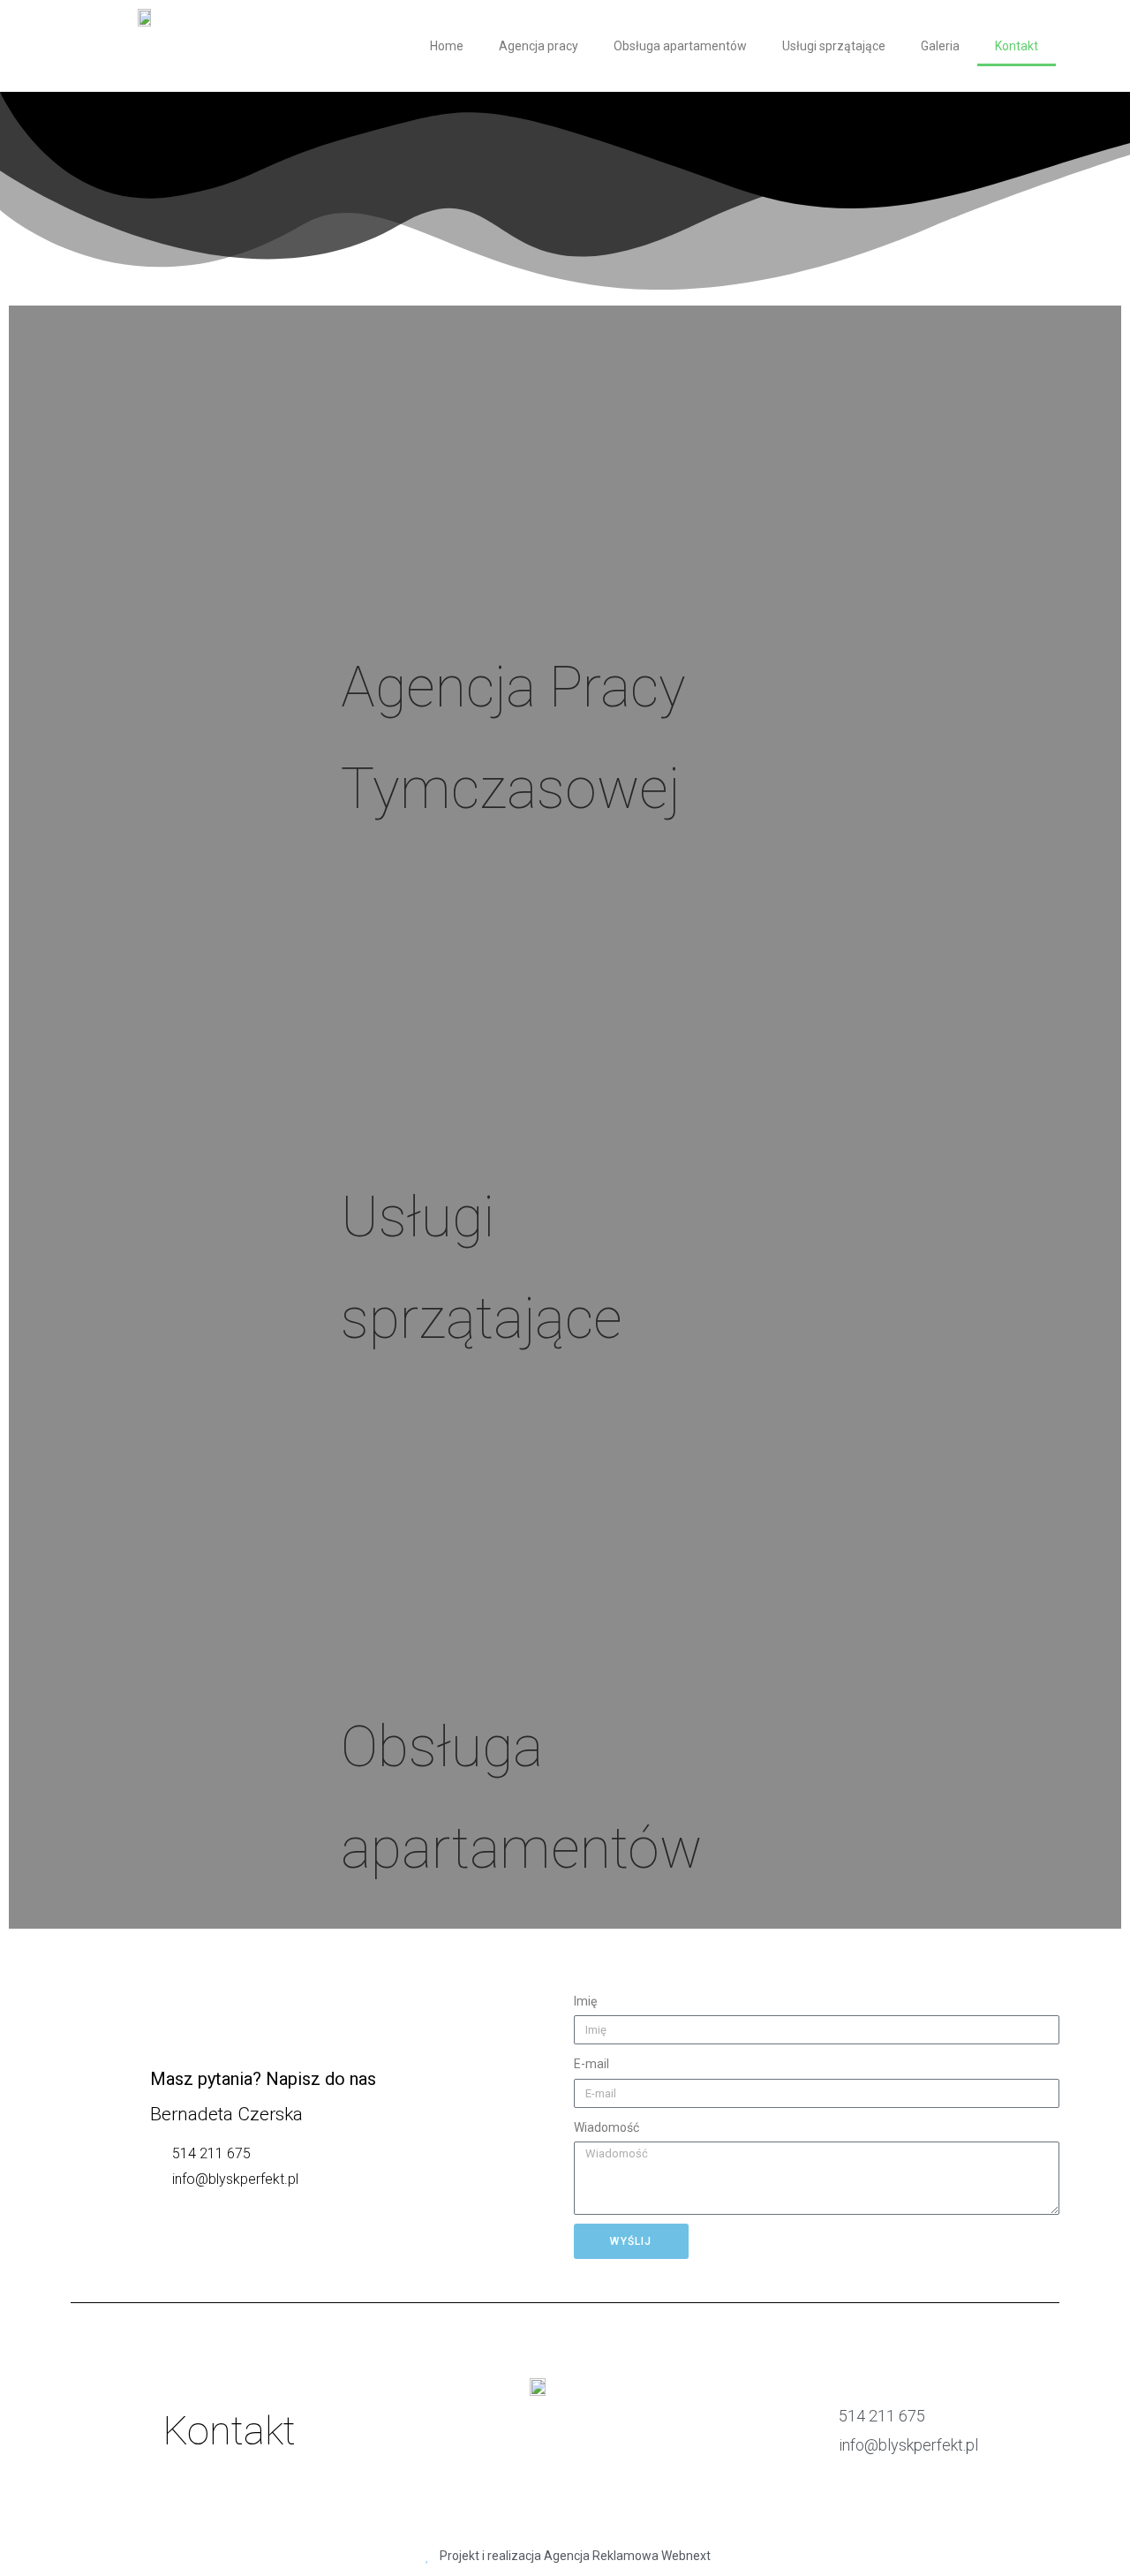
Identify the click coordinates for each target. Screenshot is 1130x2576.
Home (447, 46)
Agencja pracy (539, 46)
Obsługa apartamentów (680, 46)
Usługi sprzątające (834, 46)
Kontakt (1017, 46)
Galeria (940, 46)
